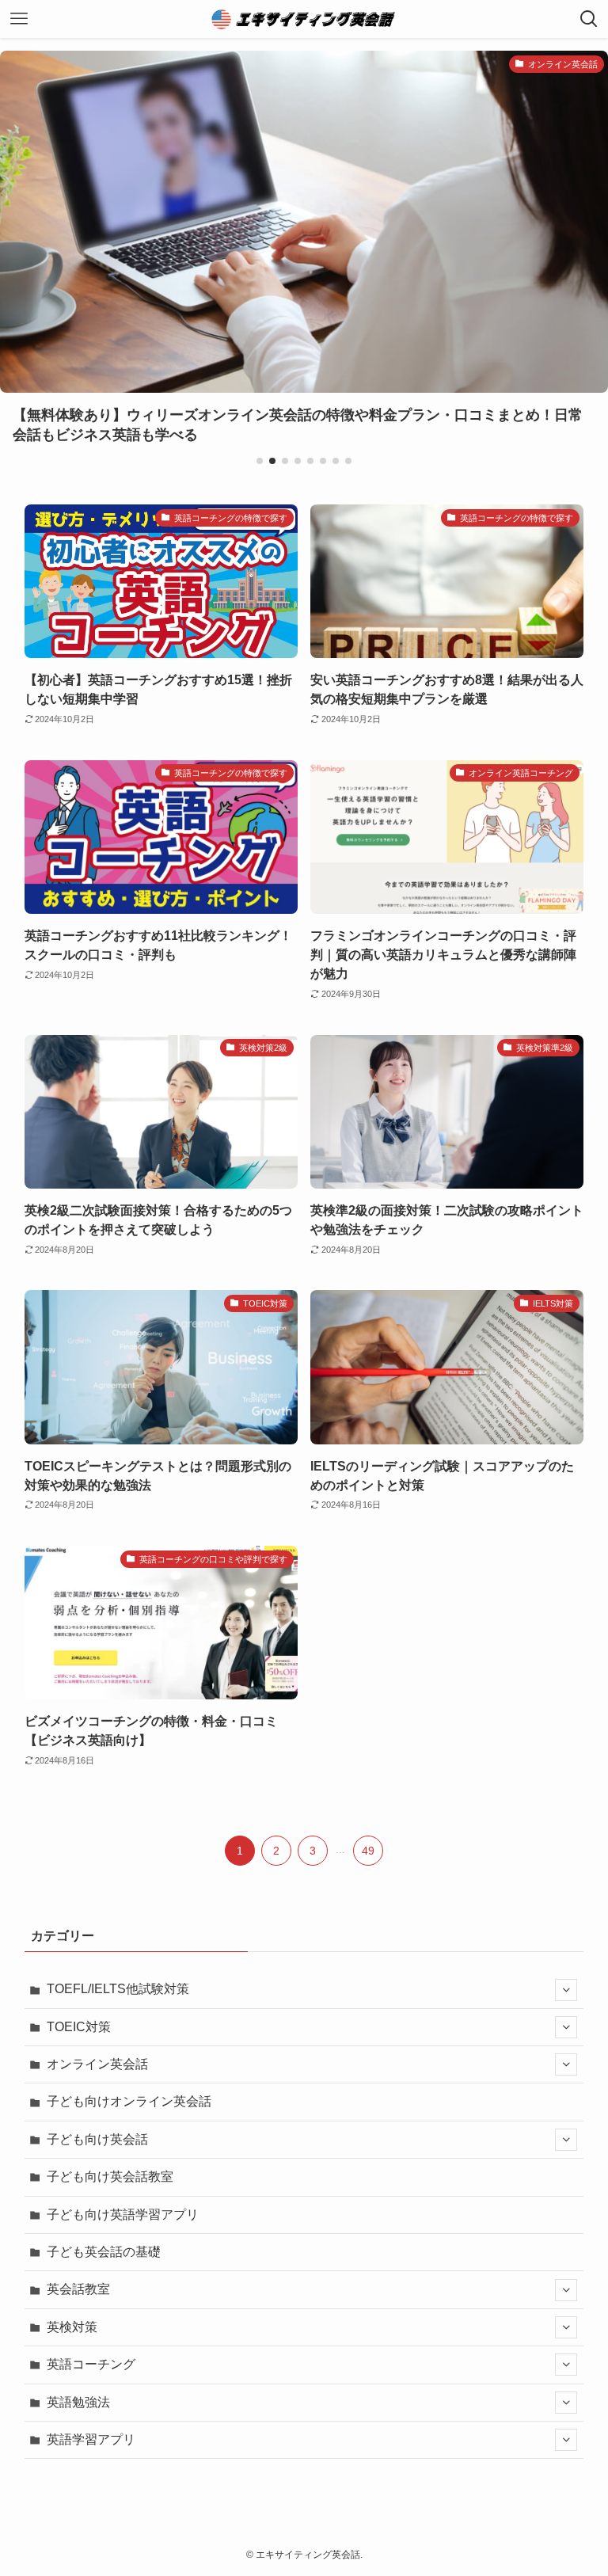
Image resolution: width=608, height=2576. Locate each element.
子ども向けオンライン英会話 (129, 2101)
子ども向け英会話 (97, 2139)
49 (368, 1851)
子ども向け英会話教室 (110, 2176)
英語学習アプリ (91, 2439)
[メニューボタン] (19, 19)
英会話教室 (78, 2289)
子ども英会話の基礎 (104, 2252)
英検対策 (72, 2327)
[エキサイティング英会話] (304, 19)
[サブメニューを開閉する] (566, 1990)
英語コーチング (91, 2364)
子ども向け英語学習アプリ (123, 2215)
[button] (260, 461)
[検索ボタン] (589, 19)
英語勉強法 (78, 2402)
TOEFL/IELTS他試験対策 (118, 1989)
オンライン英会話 (97, 2064)
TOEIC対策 (79, 2027)
